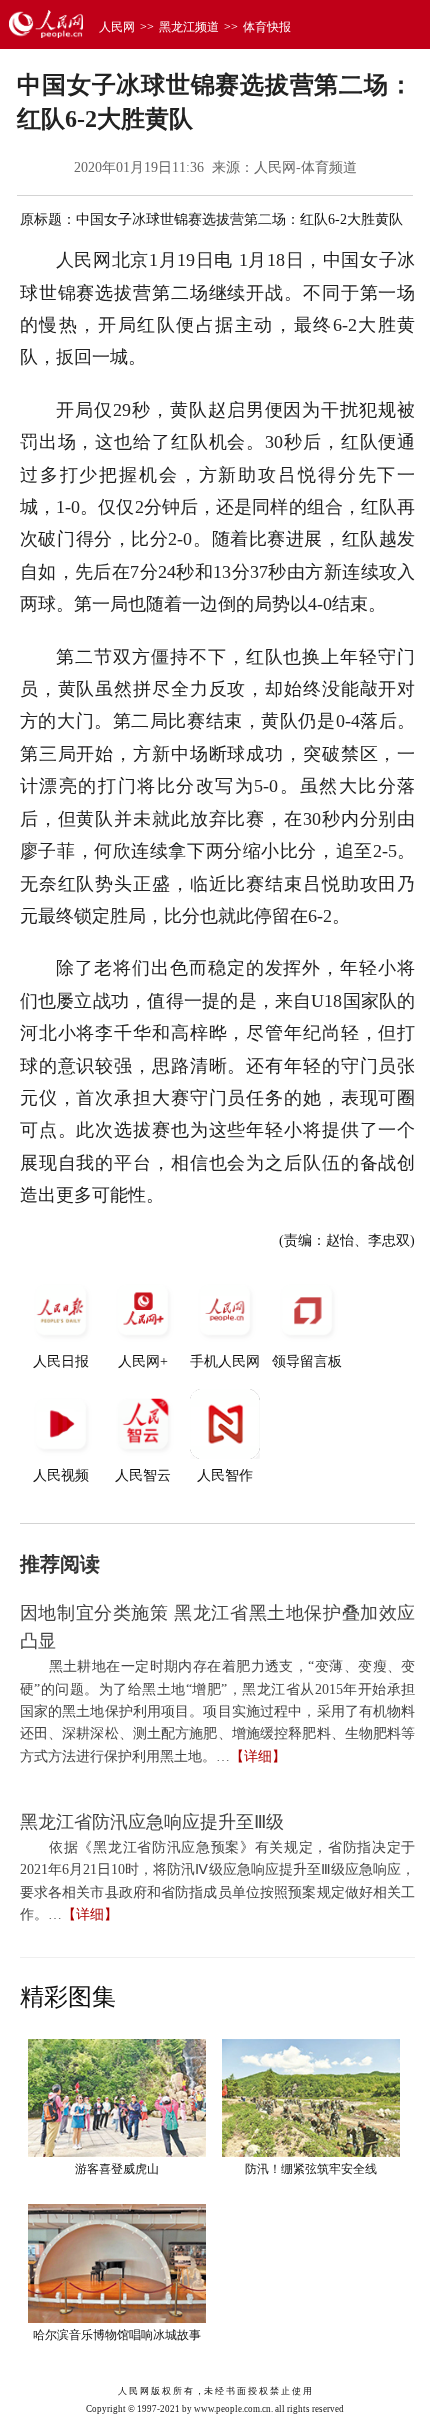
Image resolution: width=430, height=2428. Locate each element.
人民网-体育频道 (305, 167)
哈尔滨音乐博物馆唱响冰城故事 (117, 2335)
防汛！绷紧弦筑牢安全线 (311, 2169)
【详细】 (258, 1756)
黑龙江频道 (189, 27)
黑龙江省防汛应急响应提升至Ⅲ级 (152, 1822)
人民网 (117, 27)
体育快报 (267, 27)
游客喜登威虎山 (117, 2169)
